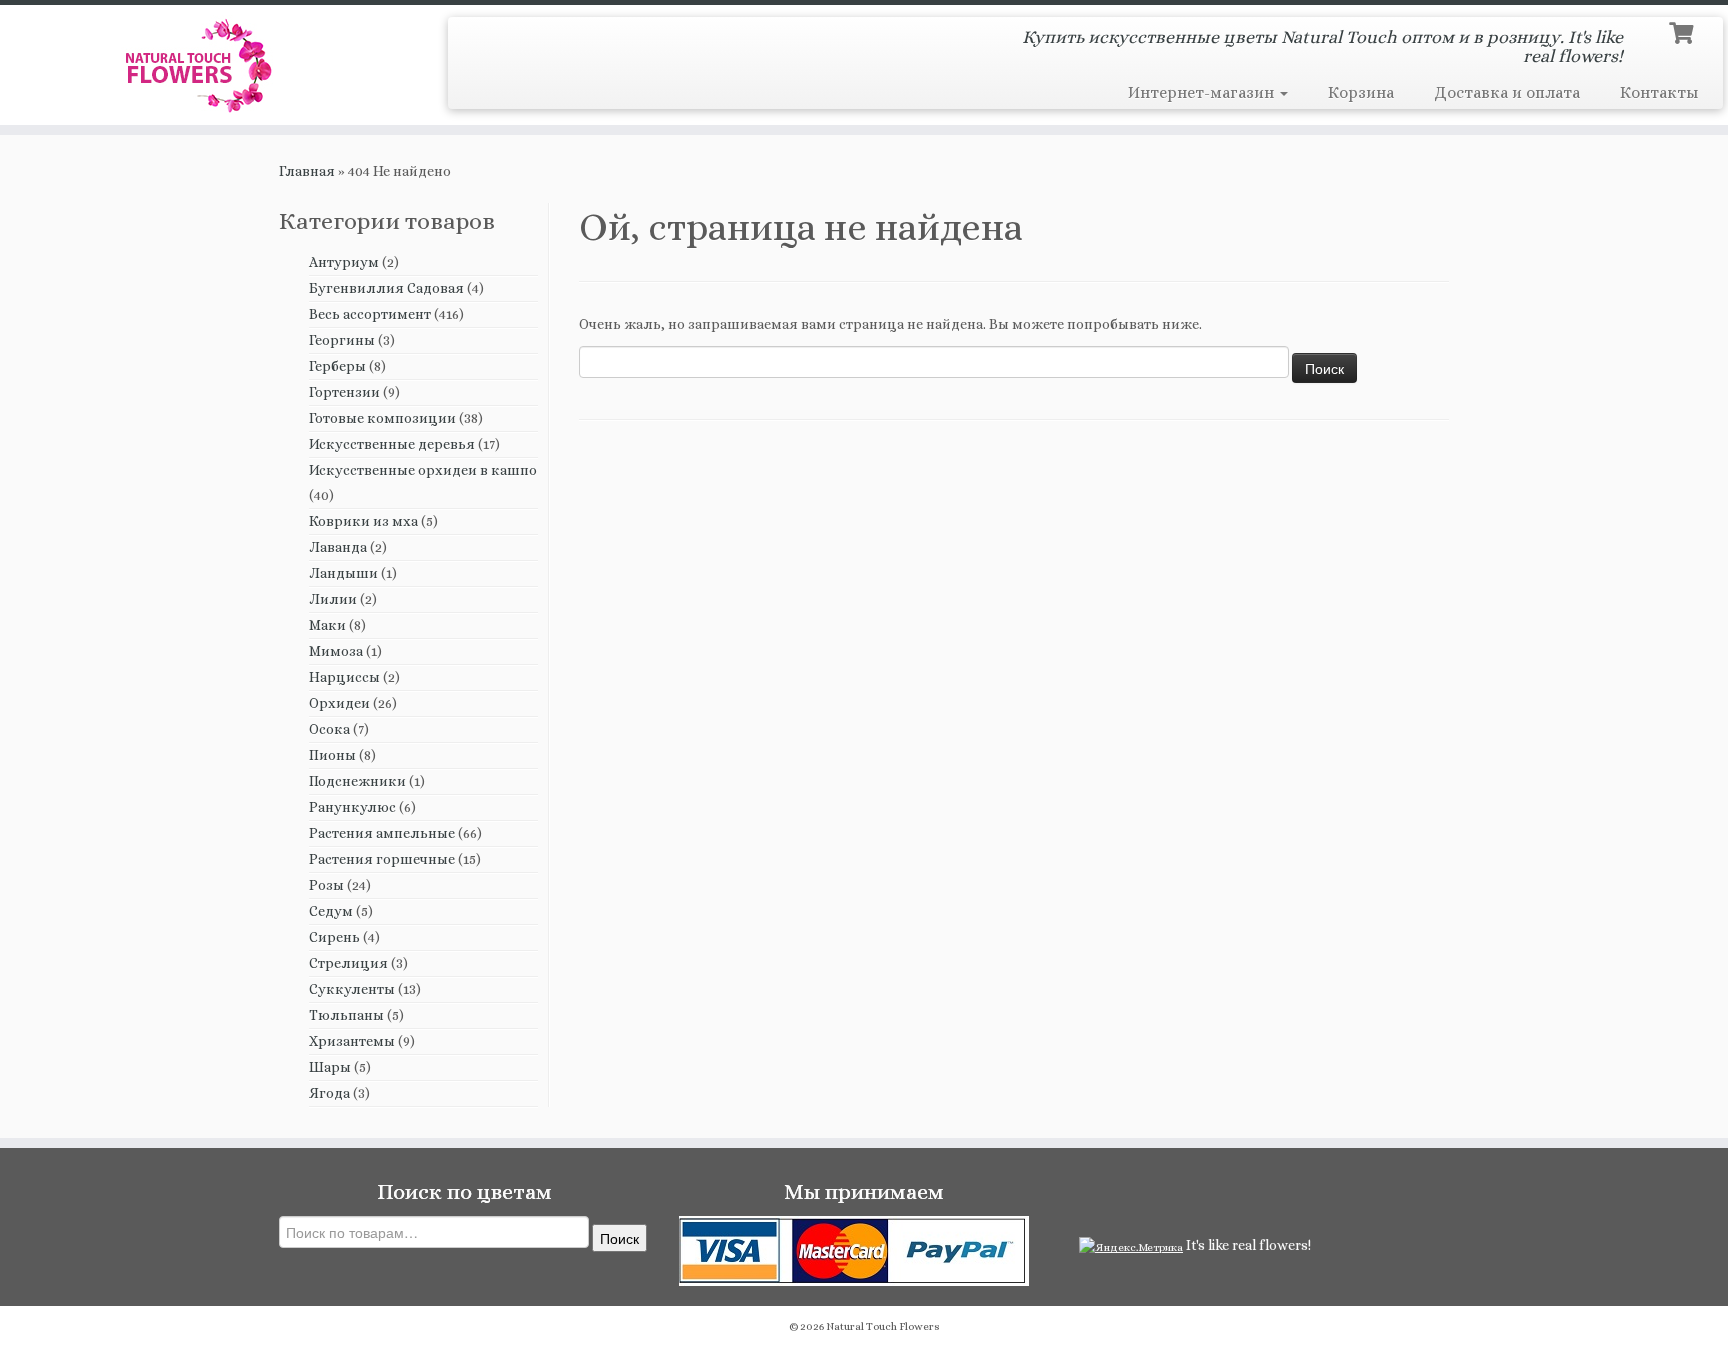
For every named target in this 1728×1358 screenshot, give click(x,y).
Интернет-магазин (1203, 92)
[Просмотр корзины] (1683, 31)
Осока (329, 729)
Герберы (337, 366)
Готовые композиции (382, 418)
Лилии (333, 599)
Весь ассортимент (370, 314)
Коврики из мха (363, 521)
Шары (330, 1067)
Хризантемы (352, 1041)
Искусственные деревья (392, 444)
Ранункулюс (352, 807)
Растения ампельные (382, 833)
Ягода (329, 1093)
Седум (331, 911)
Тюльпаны (346, 1015)
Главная (307, 171)
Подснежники (357, 781)
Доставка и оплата (1507, 92)
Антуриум (344, 262)
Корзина (1361, 92)
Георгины (342, 340)
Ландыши (343, 573)
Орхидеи (339, 703)
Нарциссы (344, 677)
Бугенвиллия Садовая (386, 288)
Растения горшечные (382, 859)
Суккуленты (352, 989)
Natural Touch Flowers (883, 1326)
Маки (327, 625)
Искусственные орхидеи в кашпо (423, 470)
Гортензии (344, 392)
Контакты (1659, 92)
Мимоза (336, 651)
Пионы (332, 755)
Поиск (619, 1238)
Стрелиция (348, 963)
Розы (326, 885)
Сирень (334, 937)
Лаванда (338, 547)
